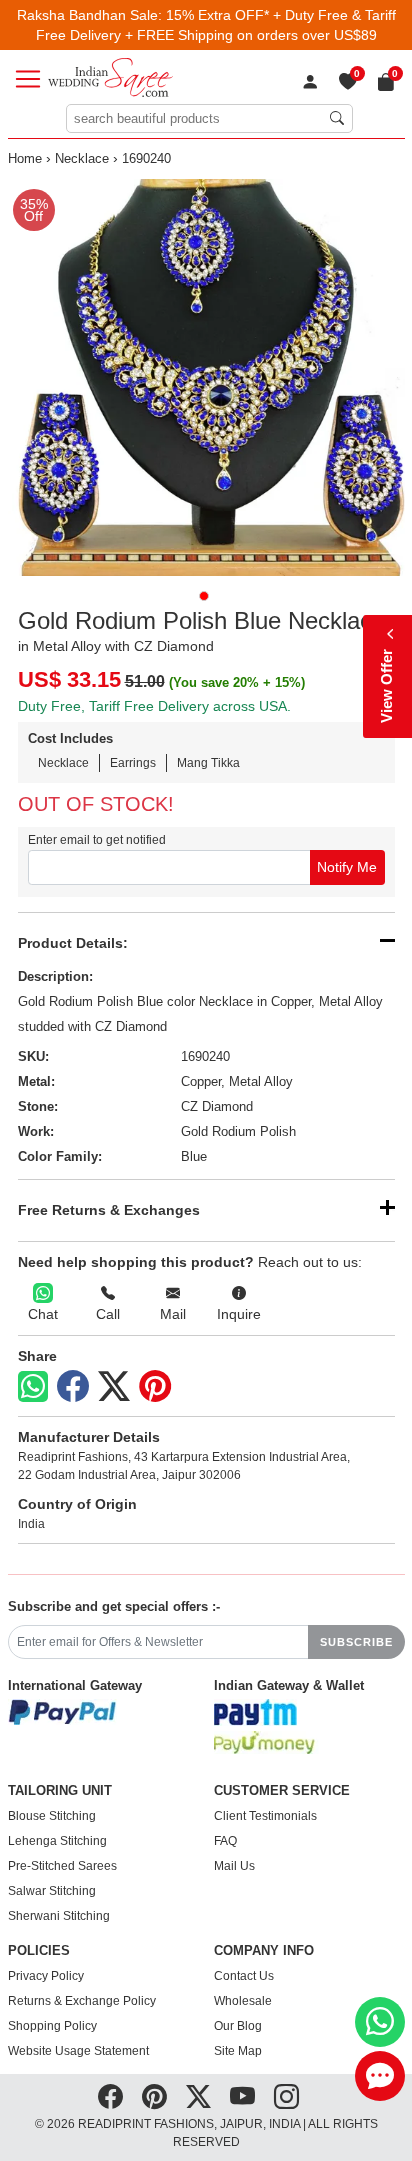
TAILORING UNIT (60, 1791)
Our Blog (238, 2026)
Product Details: (73, 943)
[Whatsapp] (33, 1386)
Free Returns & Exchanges (109, 1210)
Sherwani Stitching (59, 1916)
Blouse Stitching (52, 1816)
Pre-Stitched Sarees (62, 1866)
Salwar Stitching (52, 1891)
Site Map (238, 2051)
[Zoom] (206, 377)
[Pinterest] (155, 1387)
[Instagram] (286, 2097)
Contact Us (244, 1976)
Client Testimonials (265, 1816)
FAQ (225, 1841)
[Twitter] (114, 1387)
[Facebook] (73, 1387)
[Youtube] (242, 2097)
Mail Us (234, 1866)
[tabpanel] (206, 377)
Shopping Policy (52, 2026)
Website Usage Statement (78, 2051)
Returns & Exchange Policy (82, 2001)
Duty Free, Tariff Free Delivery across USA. (154, 706)
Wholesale (243, 2001)
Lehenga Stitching (57, 1841)
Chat (43, 1314)
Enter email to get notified (97, 840)
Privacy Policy (46, 1976)
